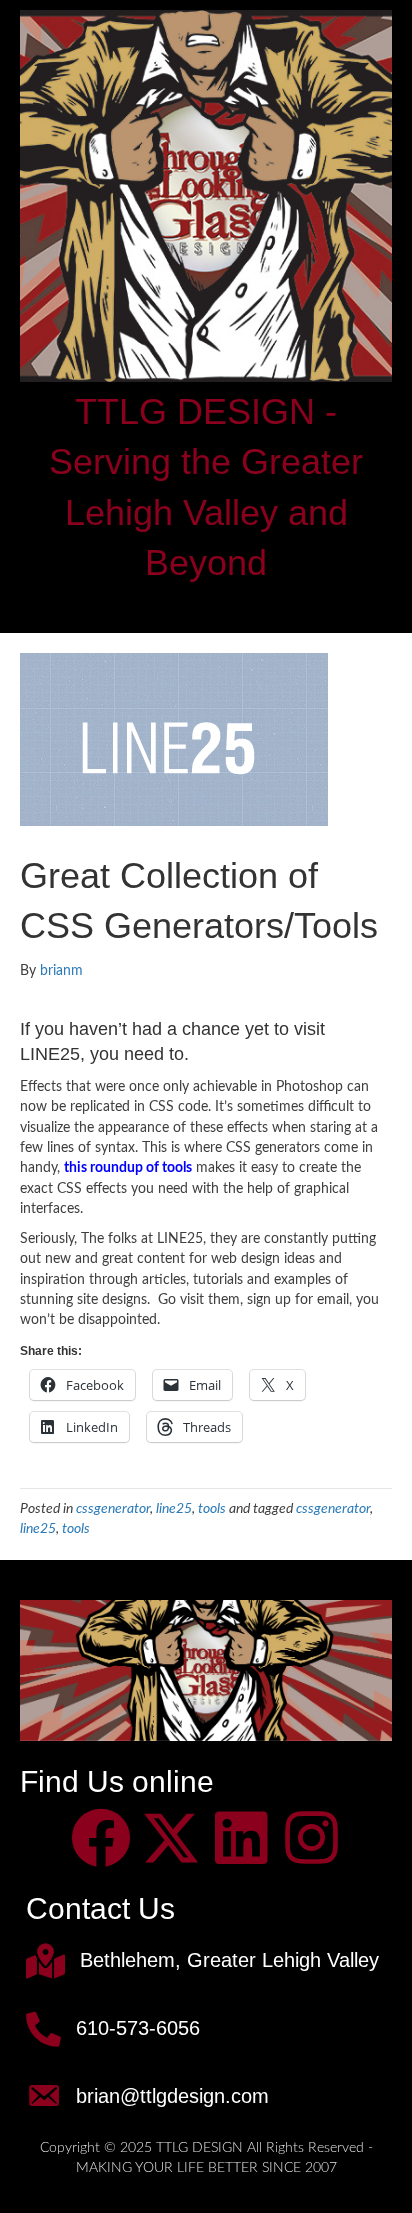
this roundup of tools (128, 1168)
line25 (174, 1509)
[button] (101, 1838)
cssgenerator (113, 1509)
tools (212, 1509)
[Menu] (206, 606)
